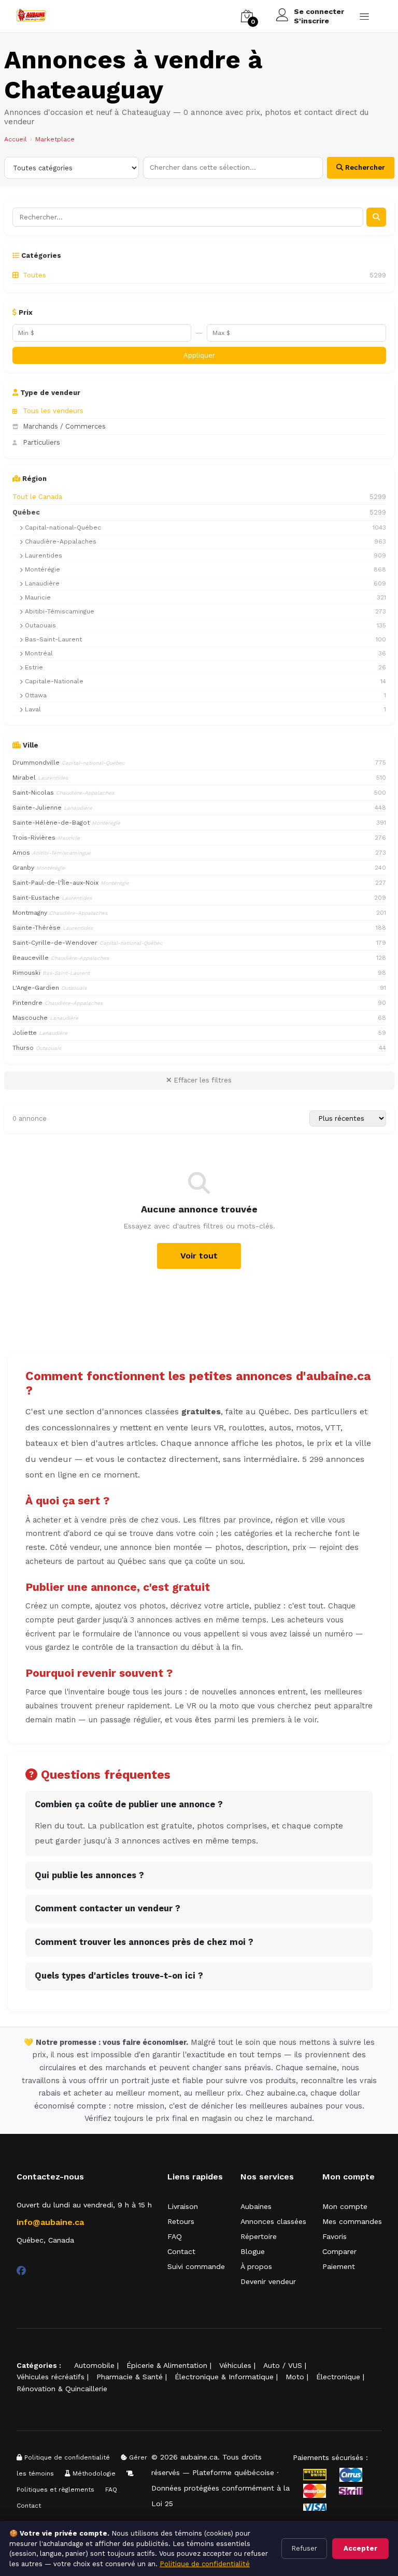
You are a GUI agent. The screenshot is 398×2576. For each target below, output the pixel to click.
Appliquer (199, 355)
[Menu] (364, 16)
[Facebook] (21, 2271)
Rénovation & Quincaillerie (62, 2389)
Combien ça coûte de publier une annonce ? (129, 1804)
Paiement (339, 2266)
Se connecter (319, 11)
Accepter (360, 2548)
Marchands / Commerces (64, 426)
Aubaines (256, 2206)
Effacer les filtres (202, 1080)
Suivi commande (196, 2266)
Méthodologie (93, 2473)
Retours (181, 2221)
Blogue (253, 2251)
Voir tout (199, 1256)
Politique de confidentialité (66, 2457)
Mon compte (345, 2206)
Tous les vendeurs (53, 411)
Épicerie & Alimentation (167, 2365)
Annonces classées (273, 2221)
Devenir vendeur (268, 2281)
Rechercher (364, 167)
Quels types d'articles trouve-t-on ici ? (119, 1976)
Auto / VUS (283, 2365)
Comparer (339, 2251)
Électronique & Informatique (224, 2377)
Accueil (16, 139)
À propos (256, 2266)
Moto (295, 2377)
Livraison (183, 2206)
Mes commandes (352, 2221)
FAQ (175, 2236)
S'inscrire (311, 21)
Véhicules (235, 2365)
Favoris (335, 2236)
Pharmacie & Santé (130, 2377)
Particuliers (41, 442)
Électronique (338, 2377)
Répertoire (259, 2236)
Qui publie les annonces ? (89, 1875)
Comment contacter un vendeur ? (108, 1908)
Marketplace (55, 139)
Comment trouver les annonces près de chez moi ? (144, 1942)
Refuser (304, 2548)
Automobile (94, 2365)
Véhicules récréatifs (51, 2377)
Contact (181, 2251)
